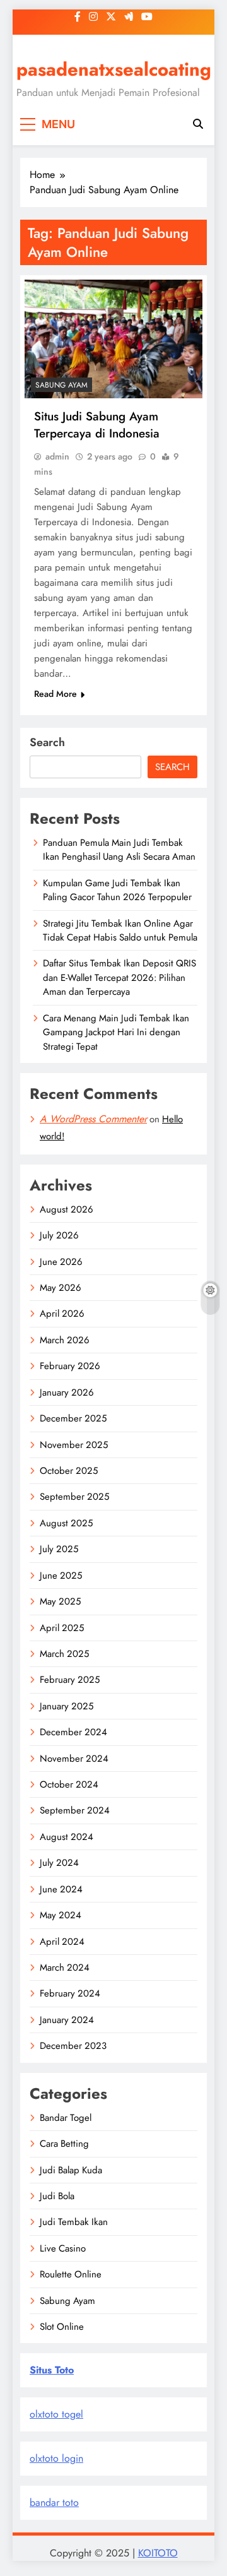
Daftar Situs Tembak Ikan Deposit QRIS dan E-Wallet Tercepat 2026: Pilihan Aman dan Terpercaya (119, 977)
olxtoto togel (56, 2414)
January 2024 (67, 2020)
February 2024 (70, 1993)
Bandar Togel (66, 2118)
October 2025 (69, 1471)
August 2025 (66, 1523)
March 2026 (65, 1340)
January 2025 (67, 1706)
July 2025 (59, 1549)
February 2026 (70, 1366)
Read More (55, 694)
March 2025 (64, 1654)
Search (47, 742)
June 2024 (61, 1889)
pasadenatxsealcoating (114, 69)
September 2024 (75, 1810)
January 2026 (67, 1392)
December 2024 (73, 1732)
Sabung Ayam (61, 385)
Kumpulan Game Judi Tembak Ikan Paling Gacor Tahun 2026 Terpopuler (117, 890)
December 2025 (73, 1418)
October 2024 (69, 1784)
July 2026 (59, 1235)
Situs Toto (52, 2370)
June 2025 (61, 1576)
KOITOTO (158, 2553)
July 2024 (59, 1863)
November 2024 (74, 1759)
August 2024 (67, 1837)
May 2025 (60, 1601)
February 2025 (70, 1680)
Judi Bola (57, 2196)
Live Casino (63, 2248)
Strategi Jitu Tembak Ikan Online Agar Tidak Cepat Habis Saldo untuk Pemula (120, 930)
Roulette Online (71, 2274)
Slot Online (62, 2327)
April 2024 (62, 1942)
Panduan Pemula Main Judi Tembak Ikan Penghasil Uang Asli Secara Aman (119, 850)
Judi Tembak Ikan (74, 2222)
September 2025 (74, 1497)
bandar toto (54, 2502)
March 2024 (65, 1968)
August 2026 (67, 1209)
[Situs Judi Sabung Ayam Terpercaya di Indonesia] (113, 339)
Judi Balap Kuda (71, 2170)
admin (57, 456)
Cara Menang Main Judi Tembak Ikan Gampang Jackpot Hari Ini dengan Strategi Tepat (116, 1032)
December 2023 (73, 2046)
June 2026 (61, 1262)
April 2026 (62, 1314)
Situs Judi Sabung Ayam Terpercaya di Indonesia (97, 425)
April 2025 (62, 1628)
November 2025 (74, 1445)
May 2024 (61, 1915)
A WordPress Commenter (93, 1119)
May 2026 (61, 1288)
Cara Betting (64, 2144)
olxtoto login (56, 2458)
